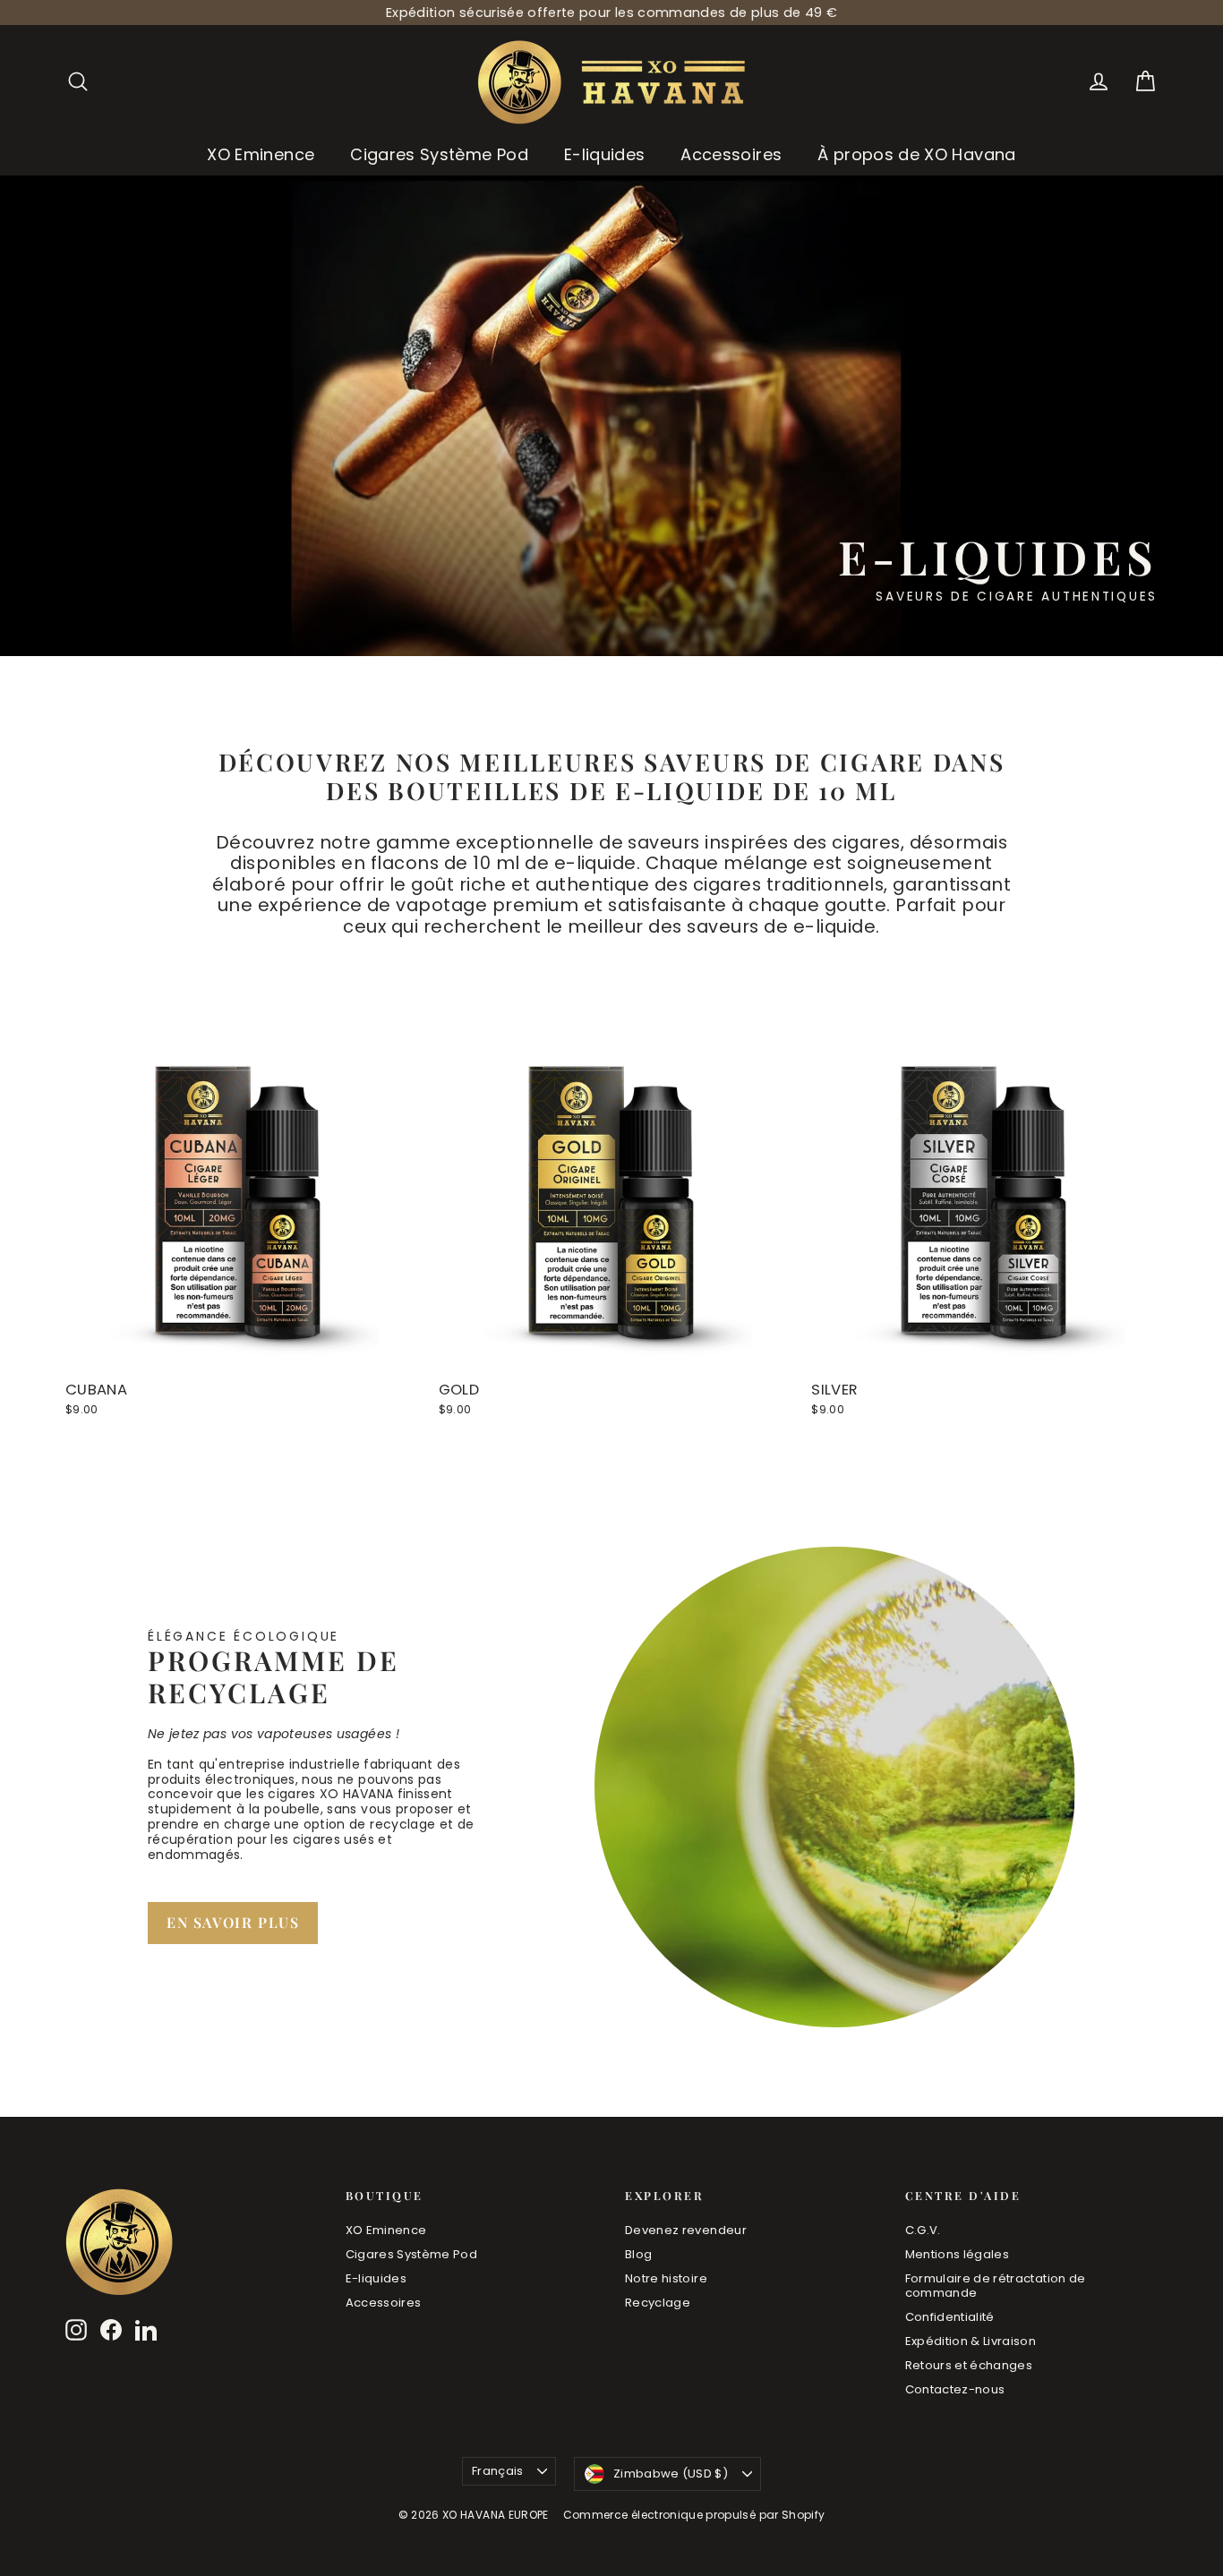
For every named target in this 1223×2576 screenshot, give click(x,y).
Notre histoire (666, 2278)
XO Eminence (261, 154)
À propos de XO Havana (916, 154)
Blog (638, 2254)
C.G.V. (923, 2230)
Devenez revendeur (686, 2230)
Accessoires (731, 154)
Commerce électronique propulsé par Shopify (694, 2515)
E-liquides (605, 154)
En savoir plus (233, 1922)
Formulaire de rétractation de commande (996, 2286)
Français (498, 2471)
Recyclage (658, 2303)
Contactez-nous (955, 2389)
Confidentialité (950, 2317)
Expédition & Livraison (971, 2341)
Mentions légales (958, 2254)
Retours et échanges (969, 2365)
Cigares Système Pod (439, 154)
